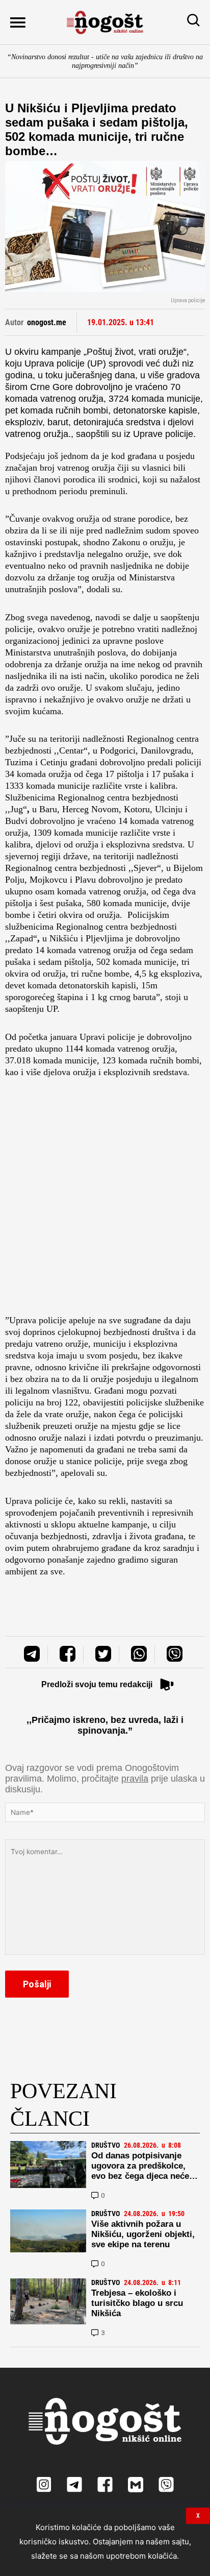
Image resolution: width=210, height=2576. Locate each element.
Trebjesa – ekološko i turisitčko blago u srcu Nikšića (137, 2303)
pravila (135, 1779)
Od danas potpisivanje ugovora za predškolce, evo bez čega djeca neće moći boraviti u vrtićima (140, 2171)
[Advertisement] (105, 1199)
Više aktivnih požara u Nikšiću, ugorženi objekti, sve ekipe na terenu (143, 2234)
